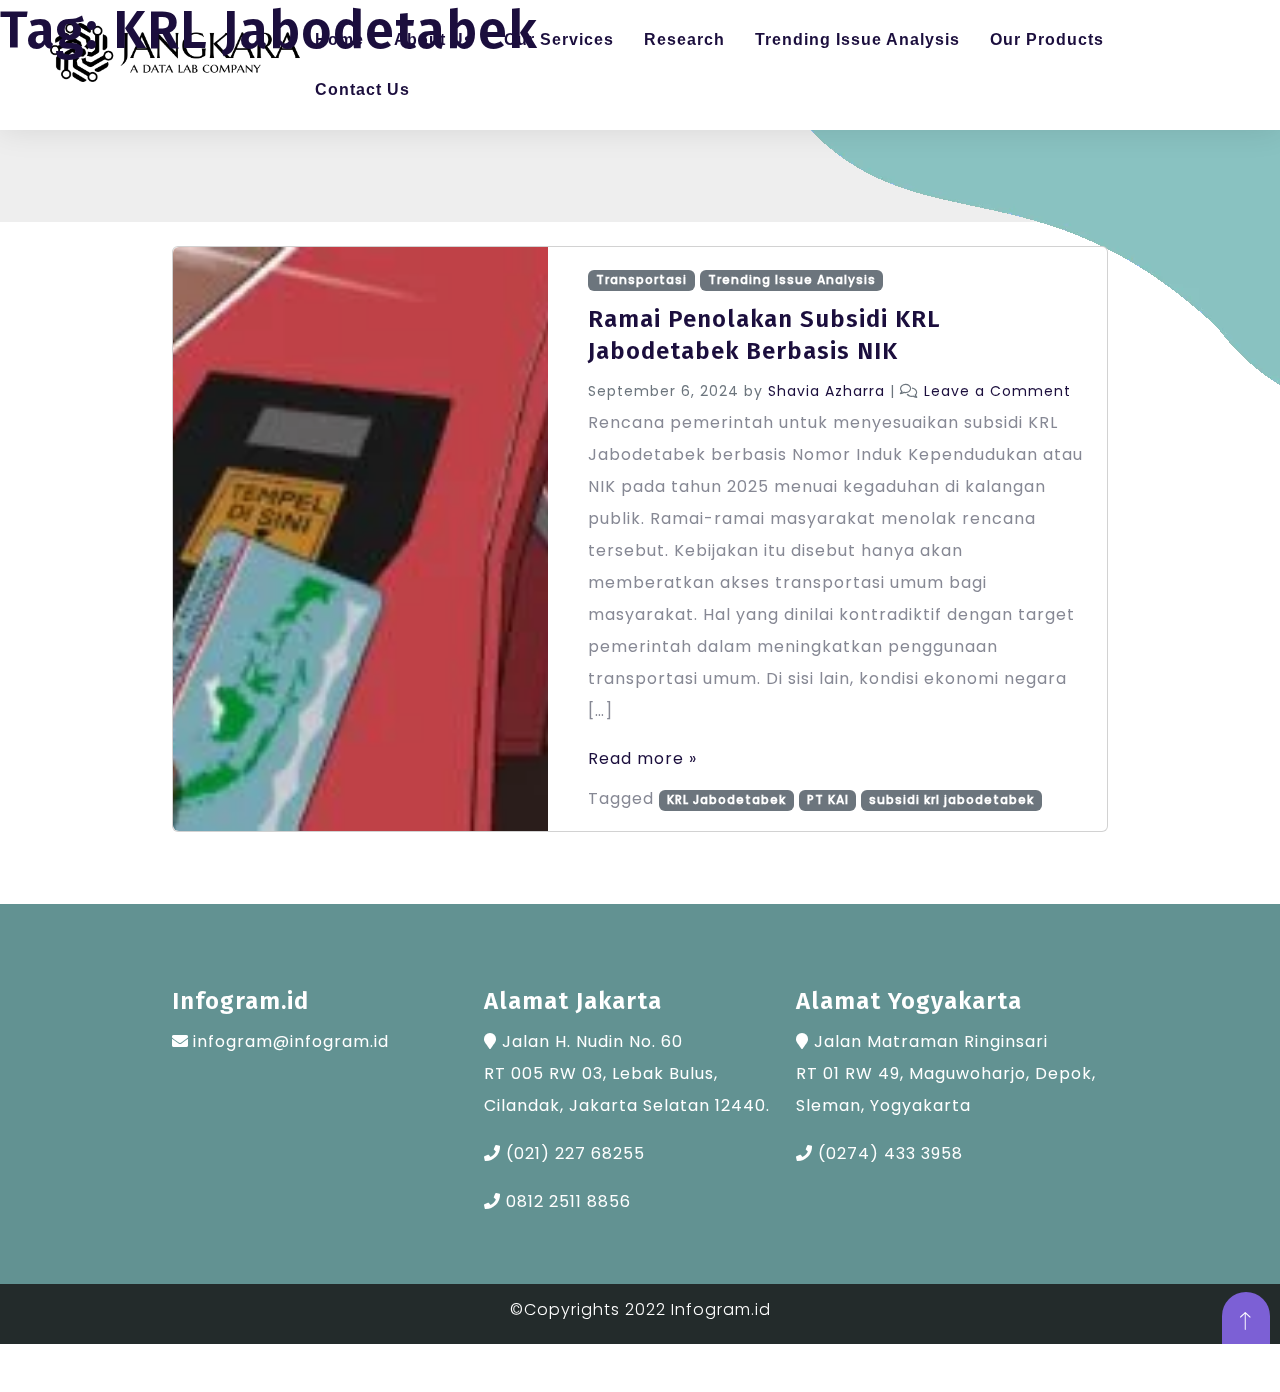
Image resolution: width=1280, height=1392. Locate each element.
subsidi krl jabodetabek (951, 799)
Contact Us (362, 89)
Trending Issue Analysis (792, 279)
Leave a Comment (997, 391)
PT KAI (828, 799)
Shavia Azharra (826, 391)
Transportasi (641, 279)
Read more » (642, 758)
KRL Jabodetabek (726, 799)
